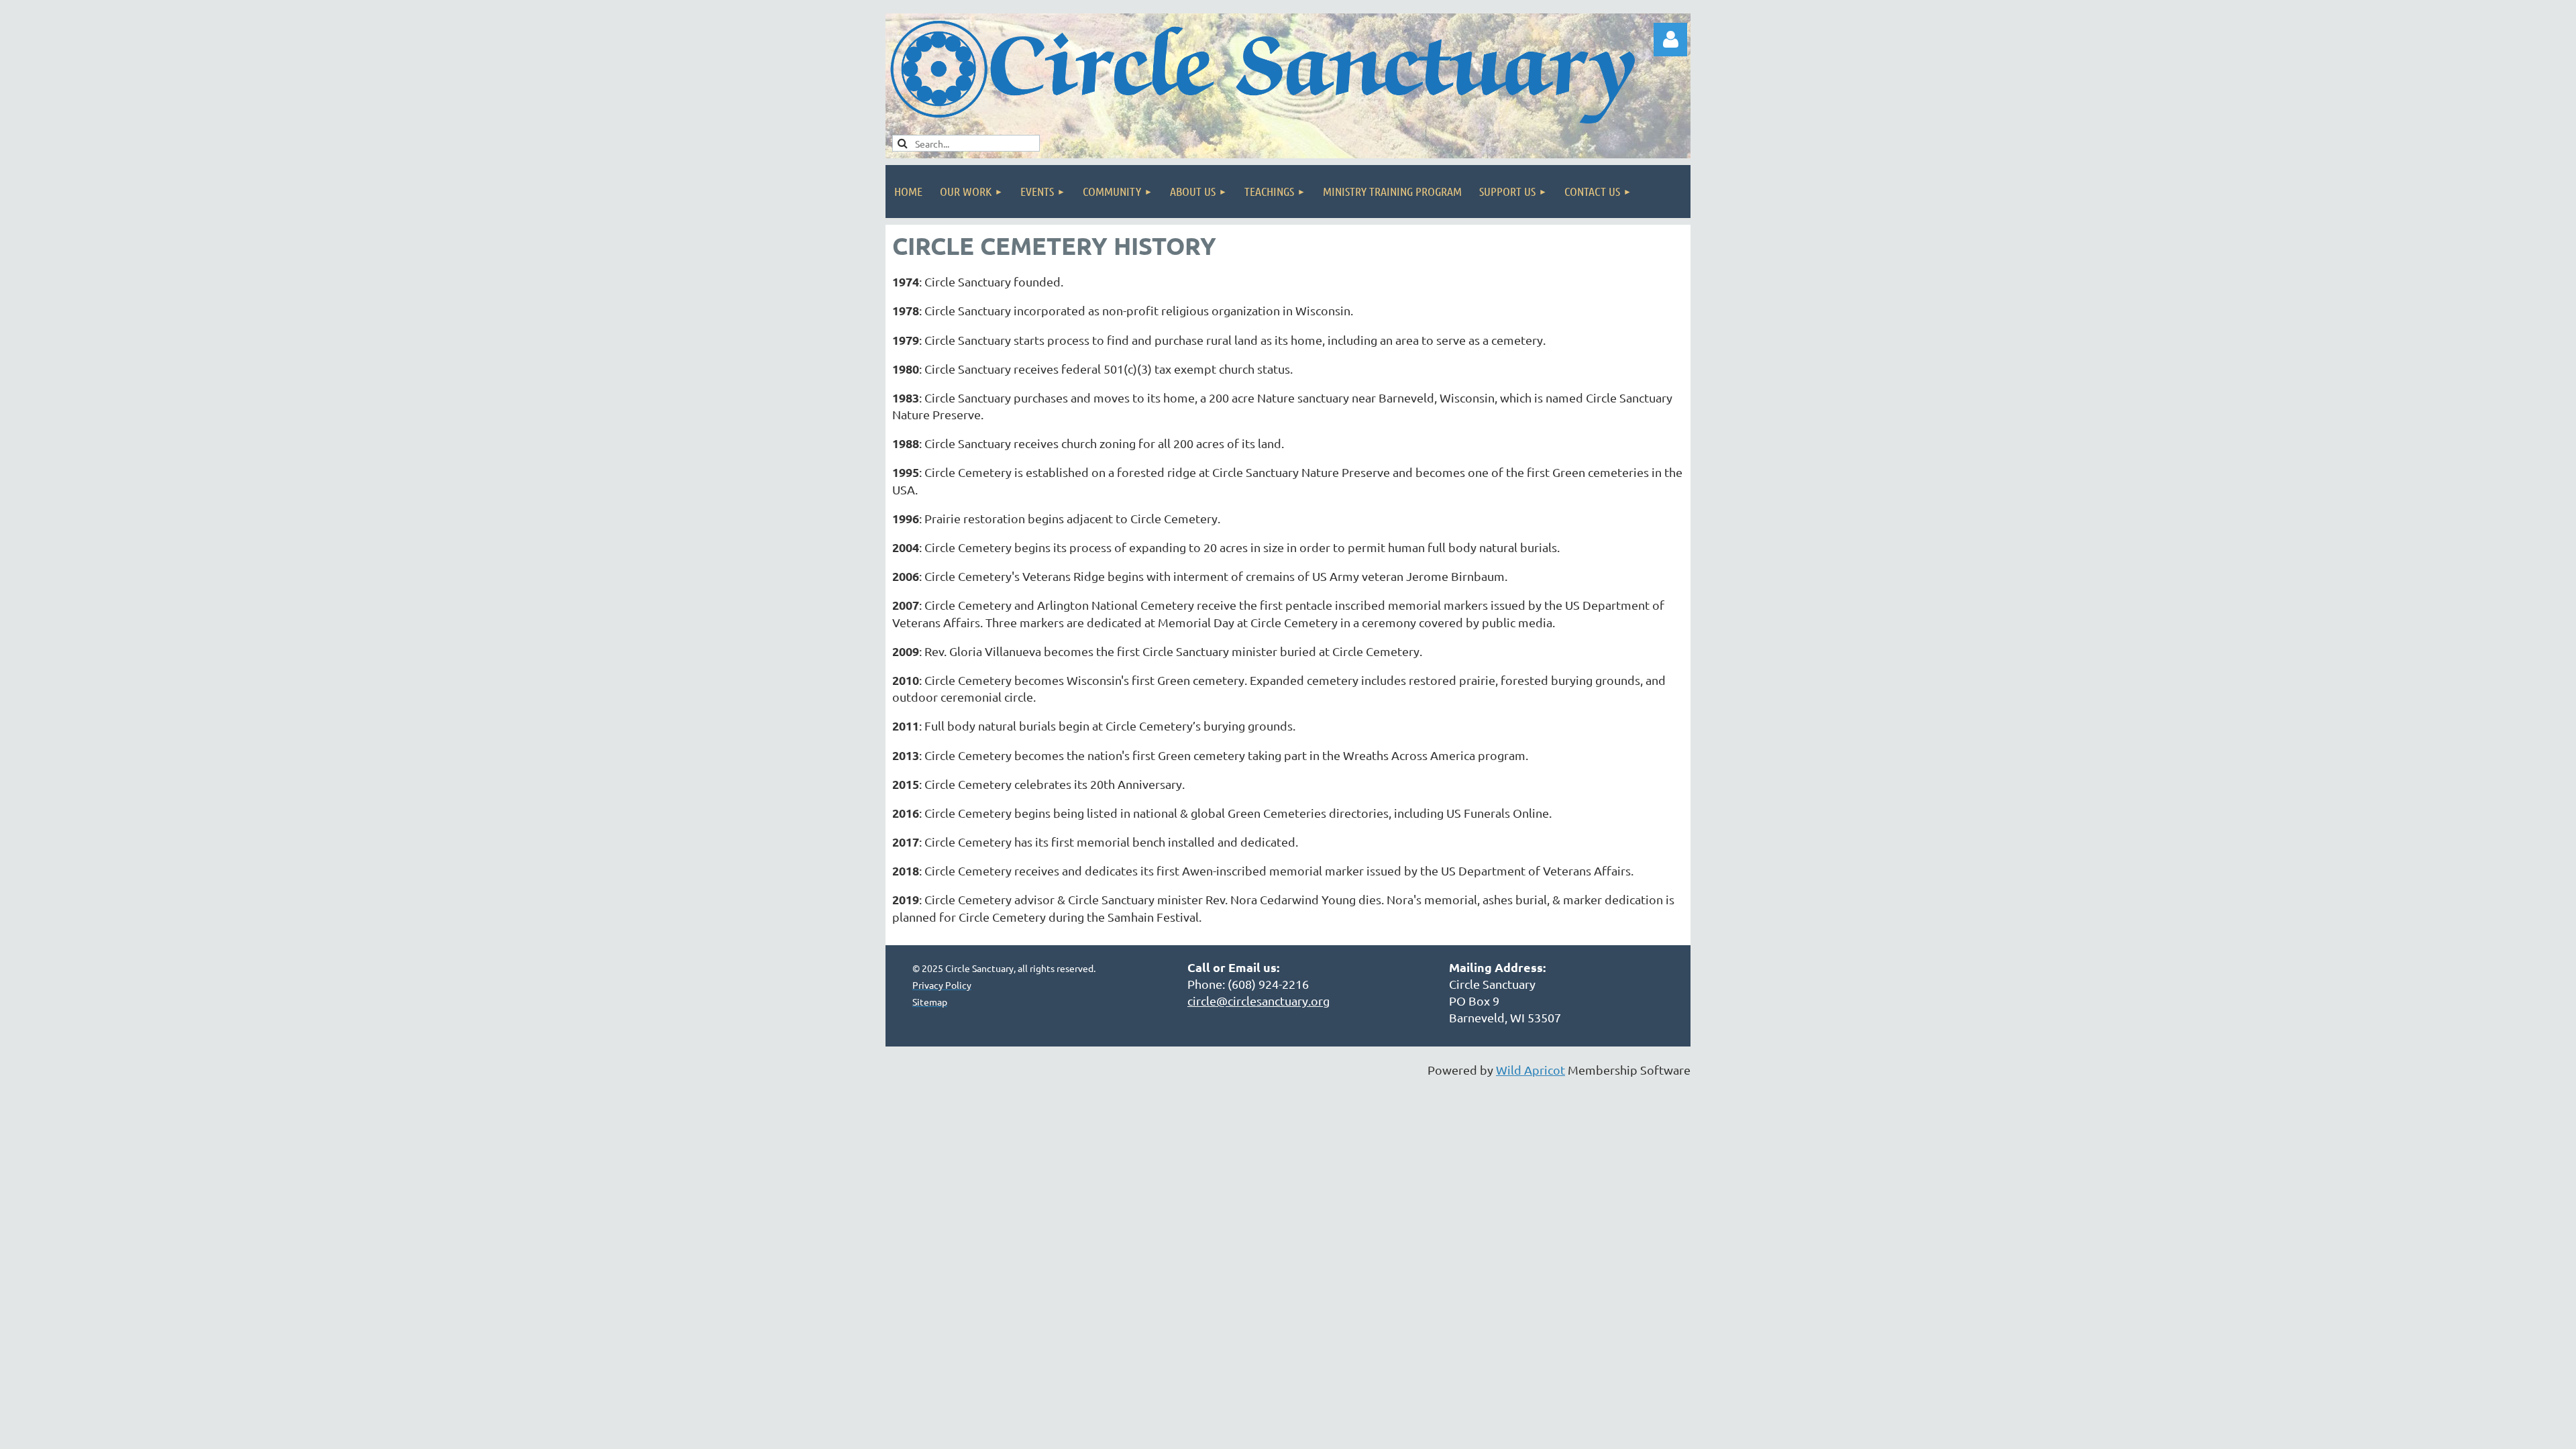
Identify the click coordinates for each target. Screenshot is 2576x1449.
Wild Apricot (1531, 1070)
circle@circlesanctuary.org (1258, 1001)
